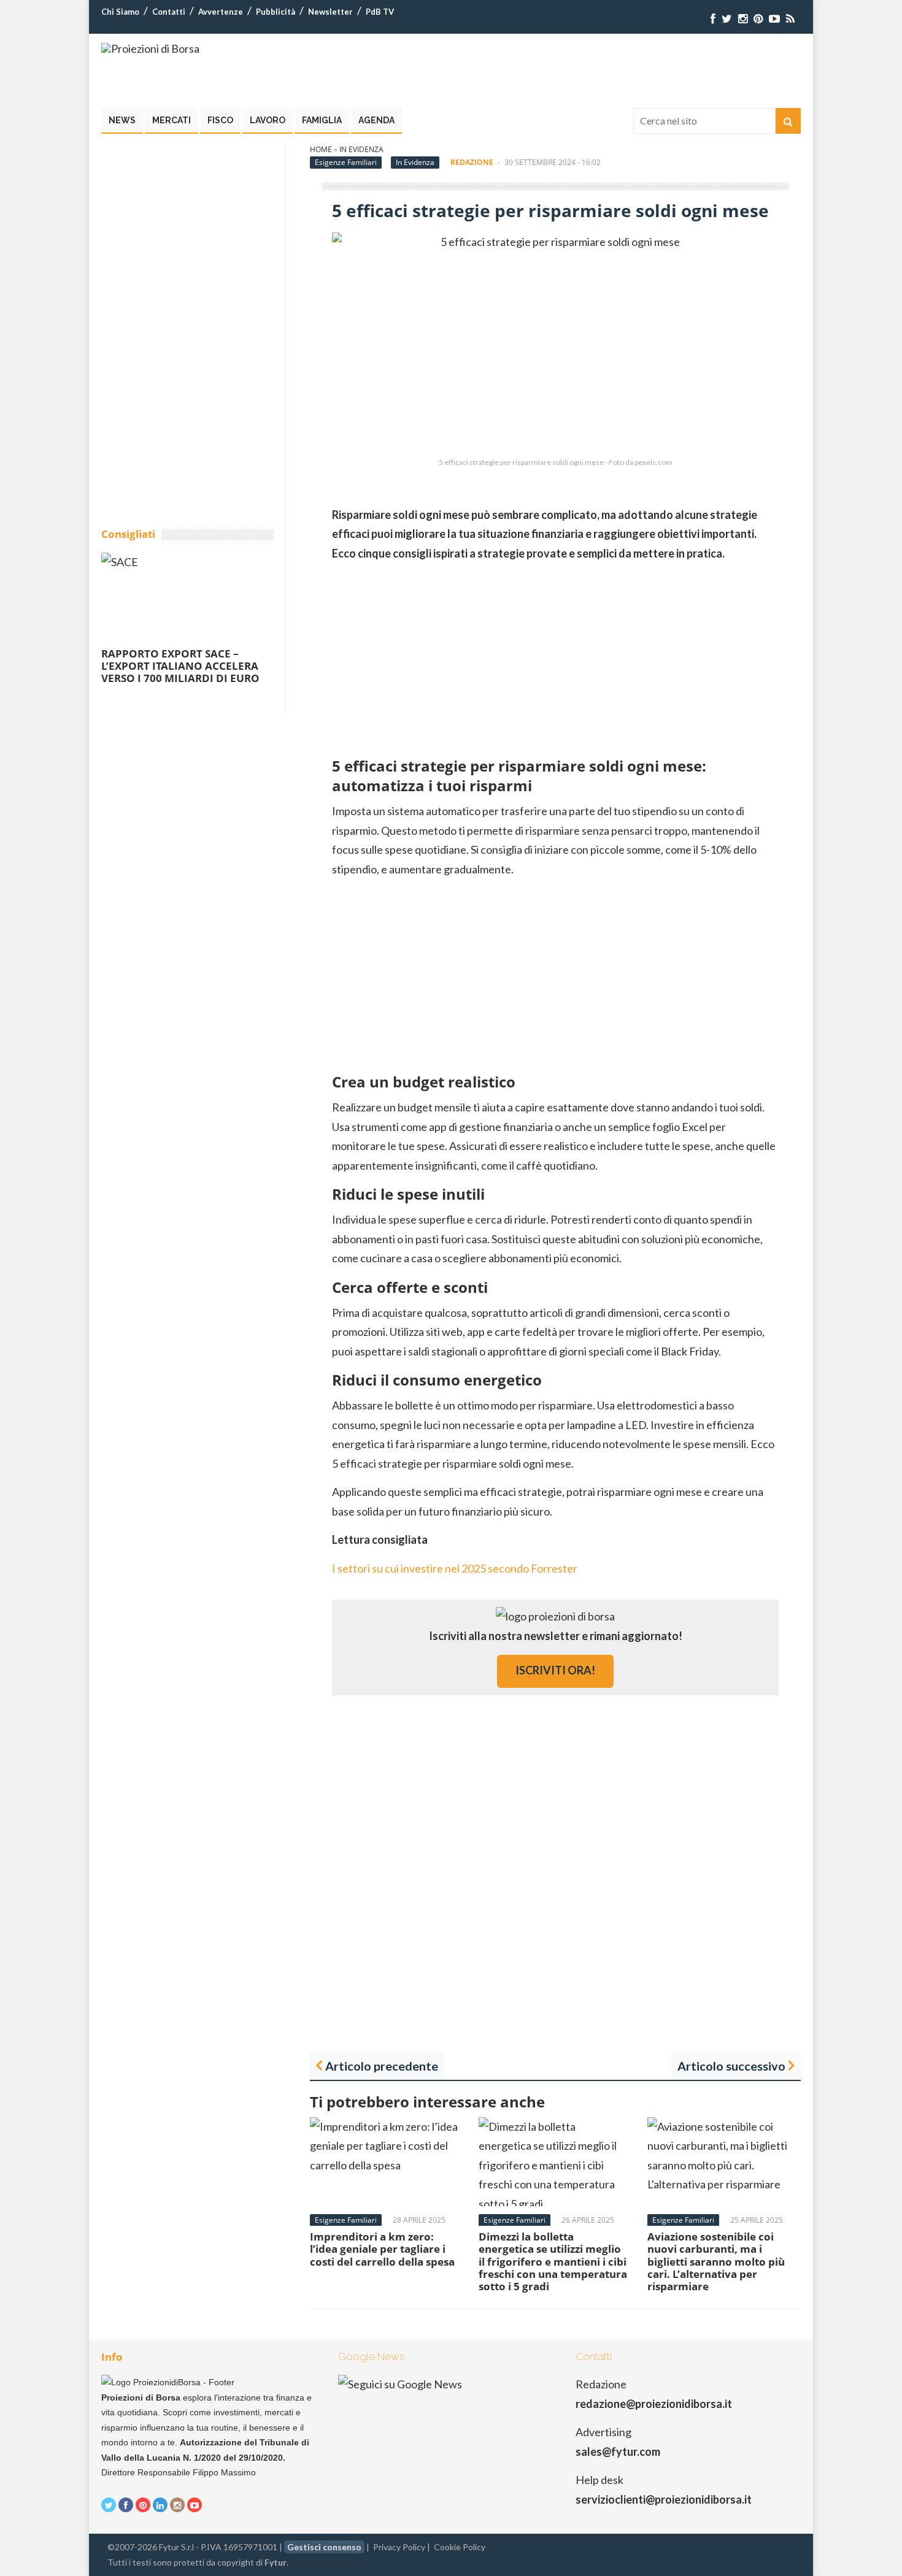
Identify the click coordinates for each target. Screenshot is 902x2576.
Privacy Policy (399, 2547)
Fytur (276, 2562)
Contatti (169, 12)
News (122, 120)
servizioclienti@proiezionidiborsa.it (664, 2499)
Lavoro (268, 120)
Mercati (172, 120)
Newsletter (330, 12)
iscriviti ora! (555, 1670)
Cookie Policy (460, 2547)
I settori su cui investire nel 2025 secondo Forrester (455, 1568)
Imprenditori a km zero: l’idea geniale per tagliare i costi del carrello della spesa (382, 2249)
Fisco (220, 120)
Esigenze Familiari (346, 162)
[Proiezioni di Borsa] (150, 48)
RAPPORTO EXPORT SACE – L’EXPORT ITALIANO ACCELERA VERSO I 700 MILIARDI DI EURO (180, 666)
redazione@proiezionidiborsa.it (654, 2404)
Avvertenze (221, 12)
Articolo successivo (731, 2066)
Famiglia (322, 120)
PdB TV (380, 12)
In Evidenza (361, 149)
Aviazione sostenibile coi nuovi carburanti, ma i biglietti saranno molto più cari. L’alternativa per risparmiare (716, 2262)
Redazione (472, 162)
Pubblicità (276, 12)
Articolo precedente (382, 2066)
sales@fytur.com (618, 2451)
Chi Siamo (120, 12)
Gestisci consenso (324, 2547)
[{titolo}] (713, 19)
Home (321, 149)
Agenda (376, 120)
